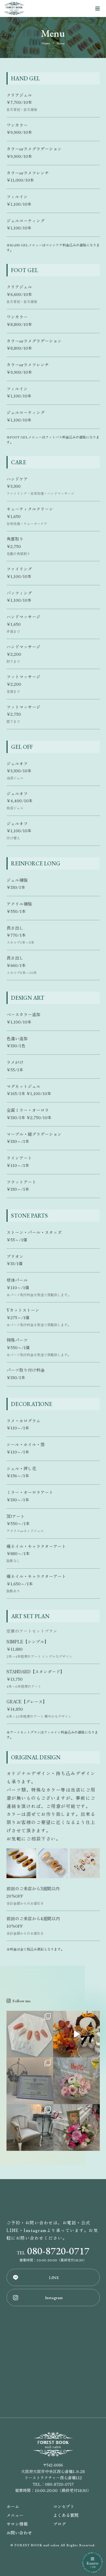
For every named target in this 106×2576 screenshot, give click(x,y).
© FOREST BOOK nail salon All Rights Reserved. (53, 2545)
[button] (19, 2001)
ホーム (13, 2506)
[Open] (30, 2034)
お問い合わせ (19, 2533)
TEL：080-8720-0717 (53, 2484)
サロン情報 (17, 2524)
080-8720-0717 (53, 2251)
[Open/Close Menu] (98, 9)
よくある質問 (66, 2515)
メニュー (15, 2515)
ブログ (60, 2524)
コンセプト (64, 2506)
